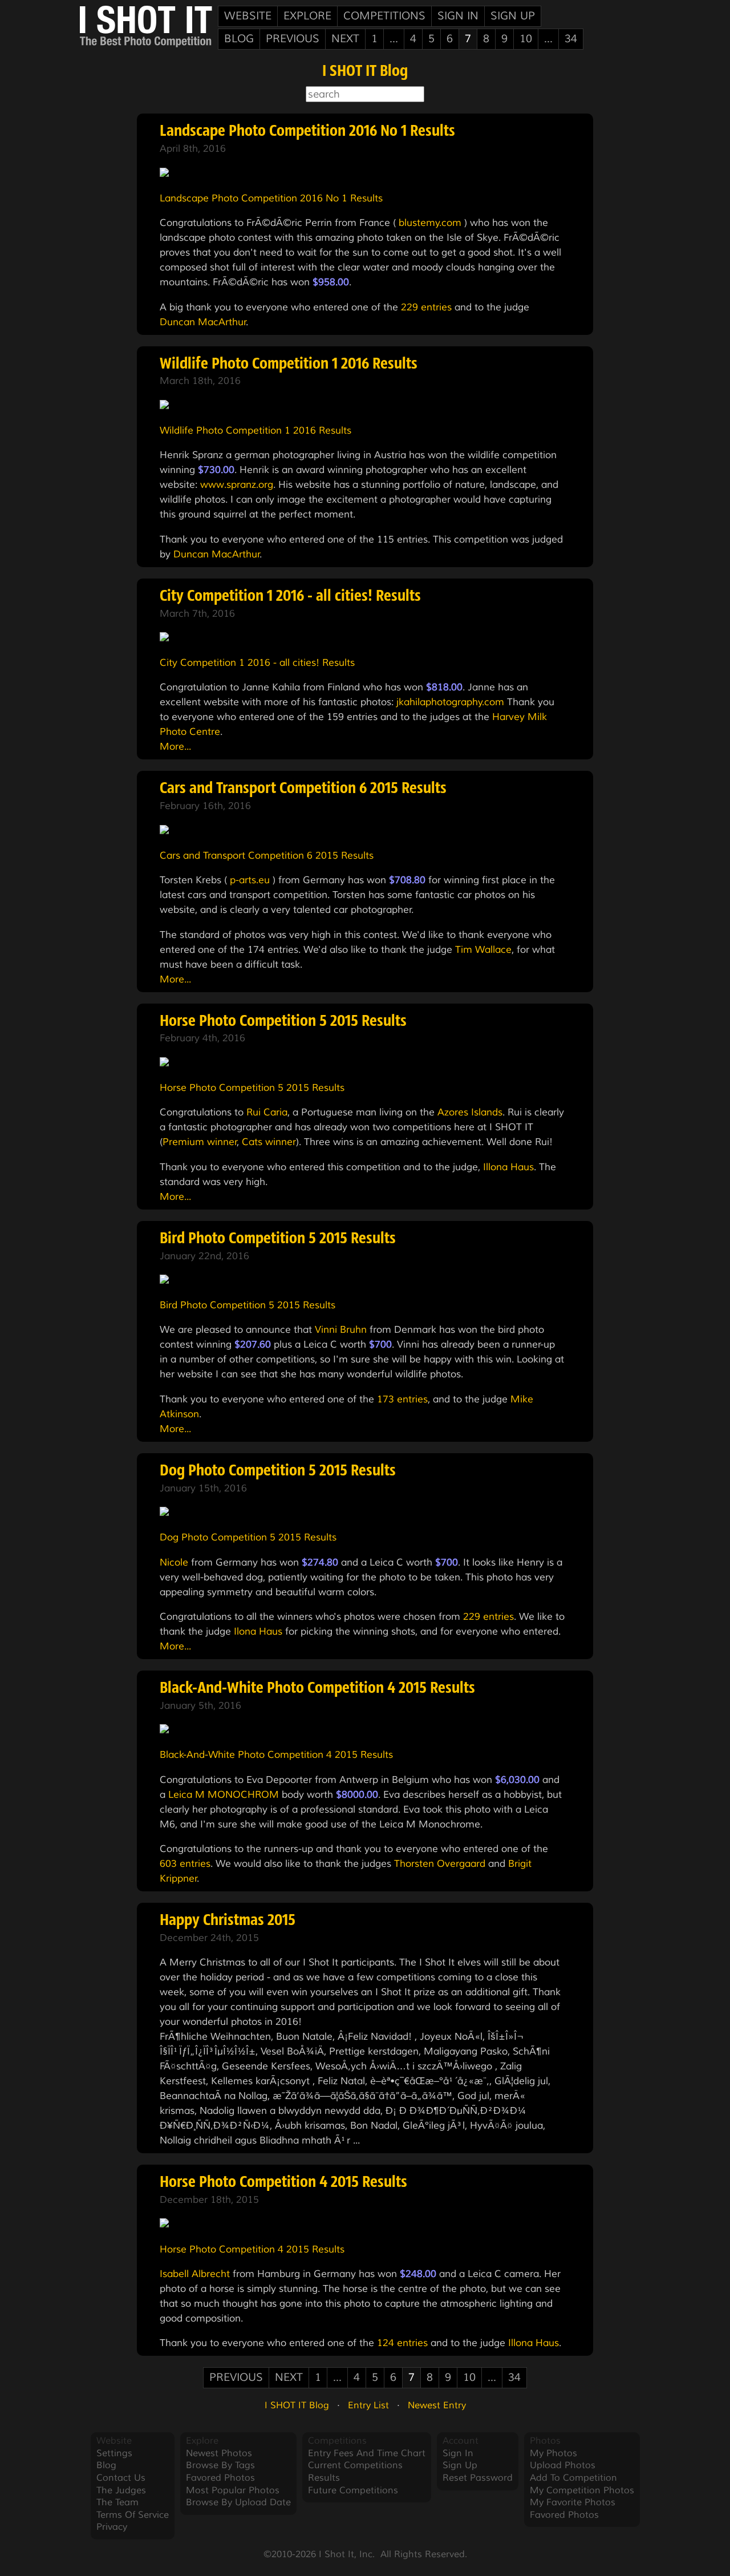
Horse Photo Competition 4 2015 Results (283, 2183)
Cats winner (269, 1142)
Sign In (458, 16)
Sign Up (513, 16)
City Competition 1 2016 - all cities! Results (290, 597)
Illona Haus (508, 1167)
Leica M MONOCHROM (224, 1794)
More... (175, 746)
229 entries (426, 307)
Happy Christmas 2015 (228, 1921)
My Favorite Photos (573, 2502)
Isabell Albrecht (195, 2274)
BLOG (239, 39)
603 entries (185, 1863)
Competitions (384, 16)
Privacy (112, 2527)
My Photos (553, 2453)
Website (248, 16)
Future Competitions (353, 2490)
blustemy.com (430, 223)
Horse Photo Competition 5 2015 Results (283, 1022)
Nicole (174, 1562)
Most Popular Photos (233, 2490)
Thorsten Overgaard (440, 1863)
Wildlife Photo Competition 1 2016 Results (289, 365)
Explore (307, 16)
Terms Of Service (133, 2515)
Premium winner (200, 1142)
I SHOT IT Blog (365, 72)
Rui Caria (267, 1112)
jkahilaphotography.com (450, 702)
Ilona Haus (258, 1631)
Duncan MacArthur (203, 322)
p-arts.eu (250, 880)
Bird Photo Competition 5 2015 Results (278, 1239)
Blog (106, 2465)
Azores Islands (470, 1112)
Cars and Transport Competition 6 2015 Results (303, 789)
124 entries (402, 2343)
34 (571, 39)
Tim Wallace (483, 949)
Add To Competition (573, 2478)
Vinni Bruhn (341, 1329)
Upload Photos (563, 2465)
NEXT (345, 39)
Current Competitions (355, 2465)
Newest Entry (437, 2405)
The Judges (121, 2490)
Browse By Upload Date (238, 2502)
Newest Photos (219, 2453)
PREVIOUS (293, 39)
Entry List (368, 2405)
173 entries (402, 1399)
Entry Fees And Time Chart (367, 2453)
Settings (114, 2453)
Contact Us (121, 2478)
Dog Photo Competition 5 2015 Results (278, 1471)
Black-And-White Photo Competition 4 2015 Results (317, 1689)
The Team (117, 2502)
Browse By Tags (220, 2465)
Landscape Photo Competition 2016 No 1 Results (307, 132)
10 (526, 39)
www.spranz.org (237, 484)
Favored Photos (220, 2478)
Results (324, 2478)
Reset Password (478, 2478)
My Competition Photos (582, 2490)
